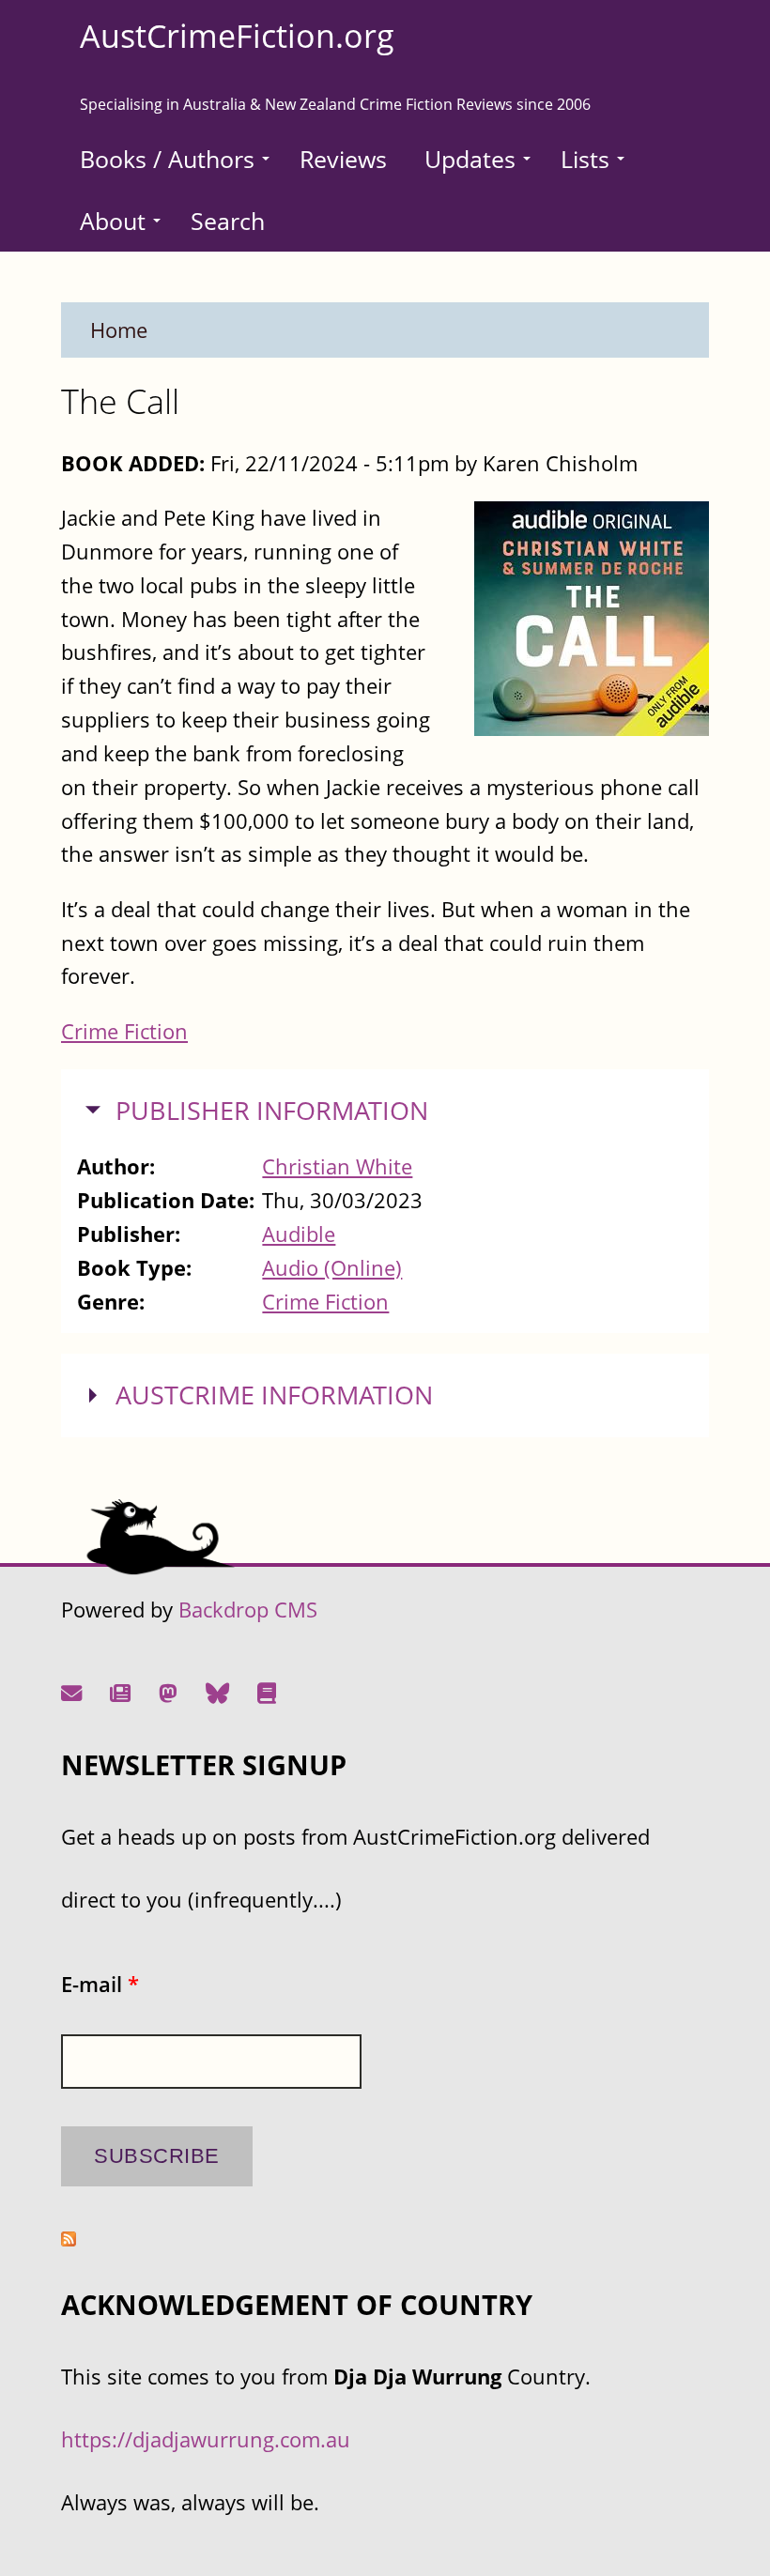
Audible (299, 1234)
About (113, 221)
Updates (470, 159)
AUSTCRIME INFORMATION (274, 1395)
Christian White (337, 1166)
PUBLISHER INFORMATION (272, 1111)
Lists (585, 159)
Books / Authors (167, 159)
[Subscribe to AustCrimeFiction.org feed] (69, 2239)
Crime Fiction (124, 1031)
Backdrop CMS (248, 1610)
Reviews (343, 159)
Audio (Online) (332, 1268)
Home (119, 330)
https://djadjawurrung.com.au (206, 2439)
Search (228, 221)
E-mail (100, 1984)
